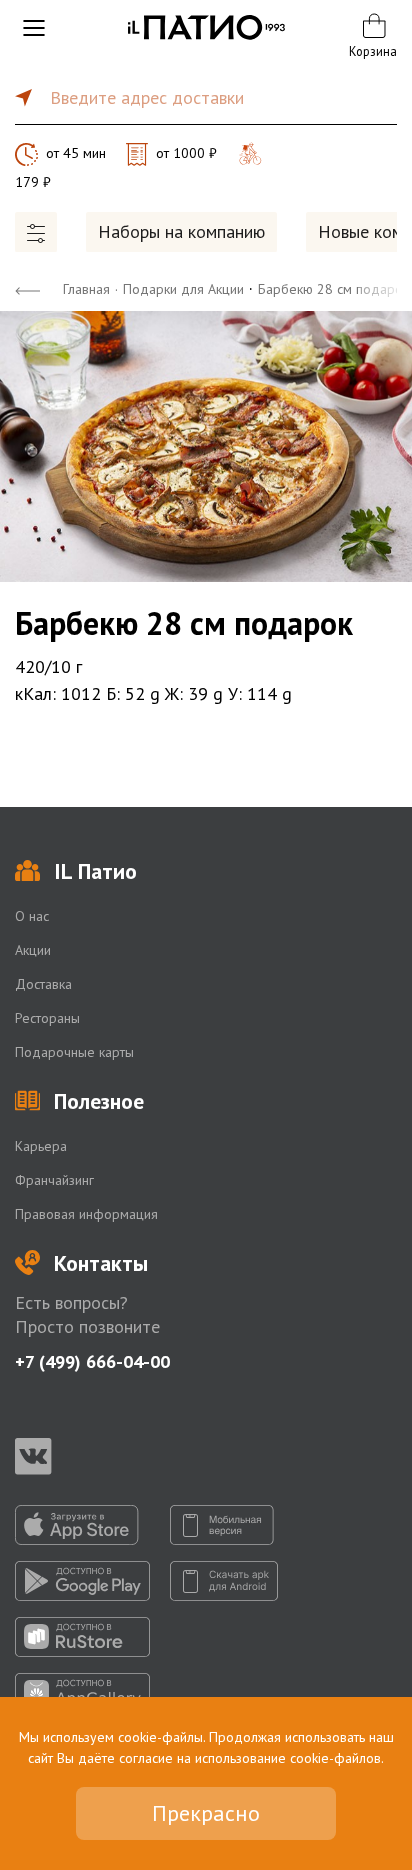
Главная (86, 289)
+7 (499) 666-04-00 (92, 1361)
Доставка (43, 984)
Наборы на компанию (181, 231)
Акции (33, 950)
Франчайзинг (54, 1180)
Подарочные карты (74, 1052)
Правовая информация (86, 1214)
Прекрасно (206, 1813)
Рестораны (47, 1018)
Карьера (41, 1146)
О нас (32, 916)
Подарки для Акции (183, 289)
